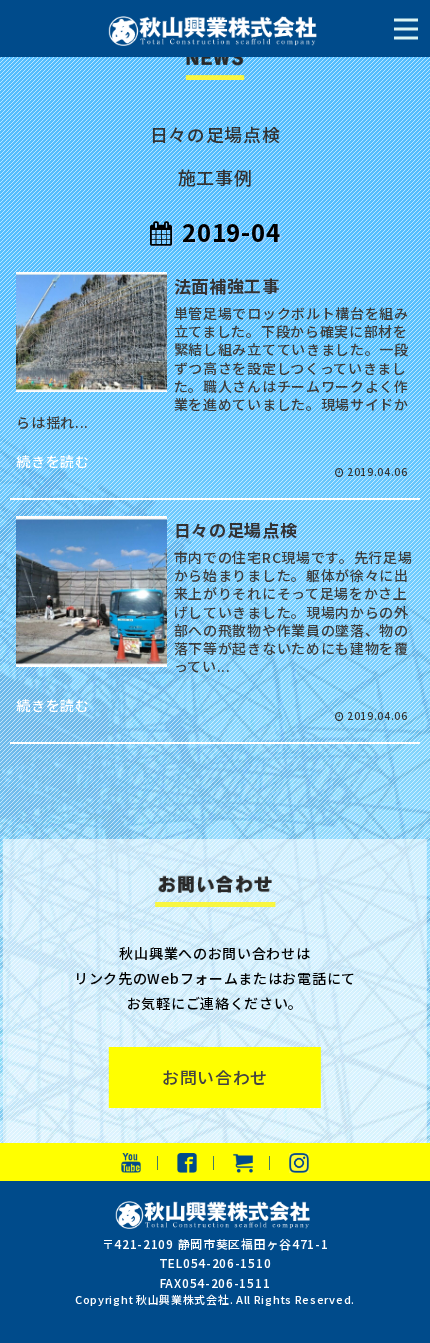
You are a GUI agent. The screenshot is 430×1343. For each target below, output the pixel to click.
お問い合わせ (215, 1077)
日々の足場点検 (215, 134)
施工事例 (215, 177)
